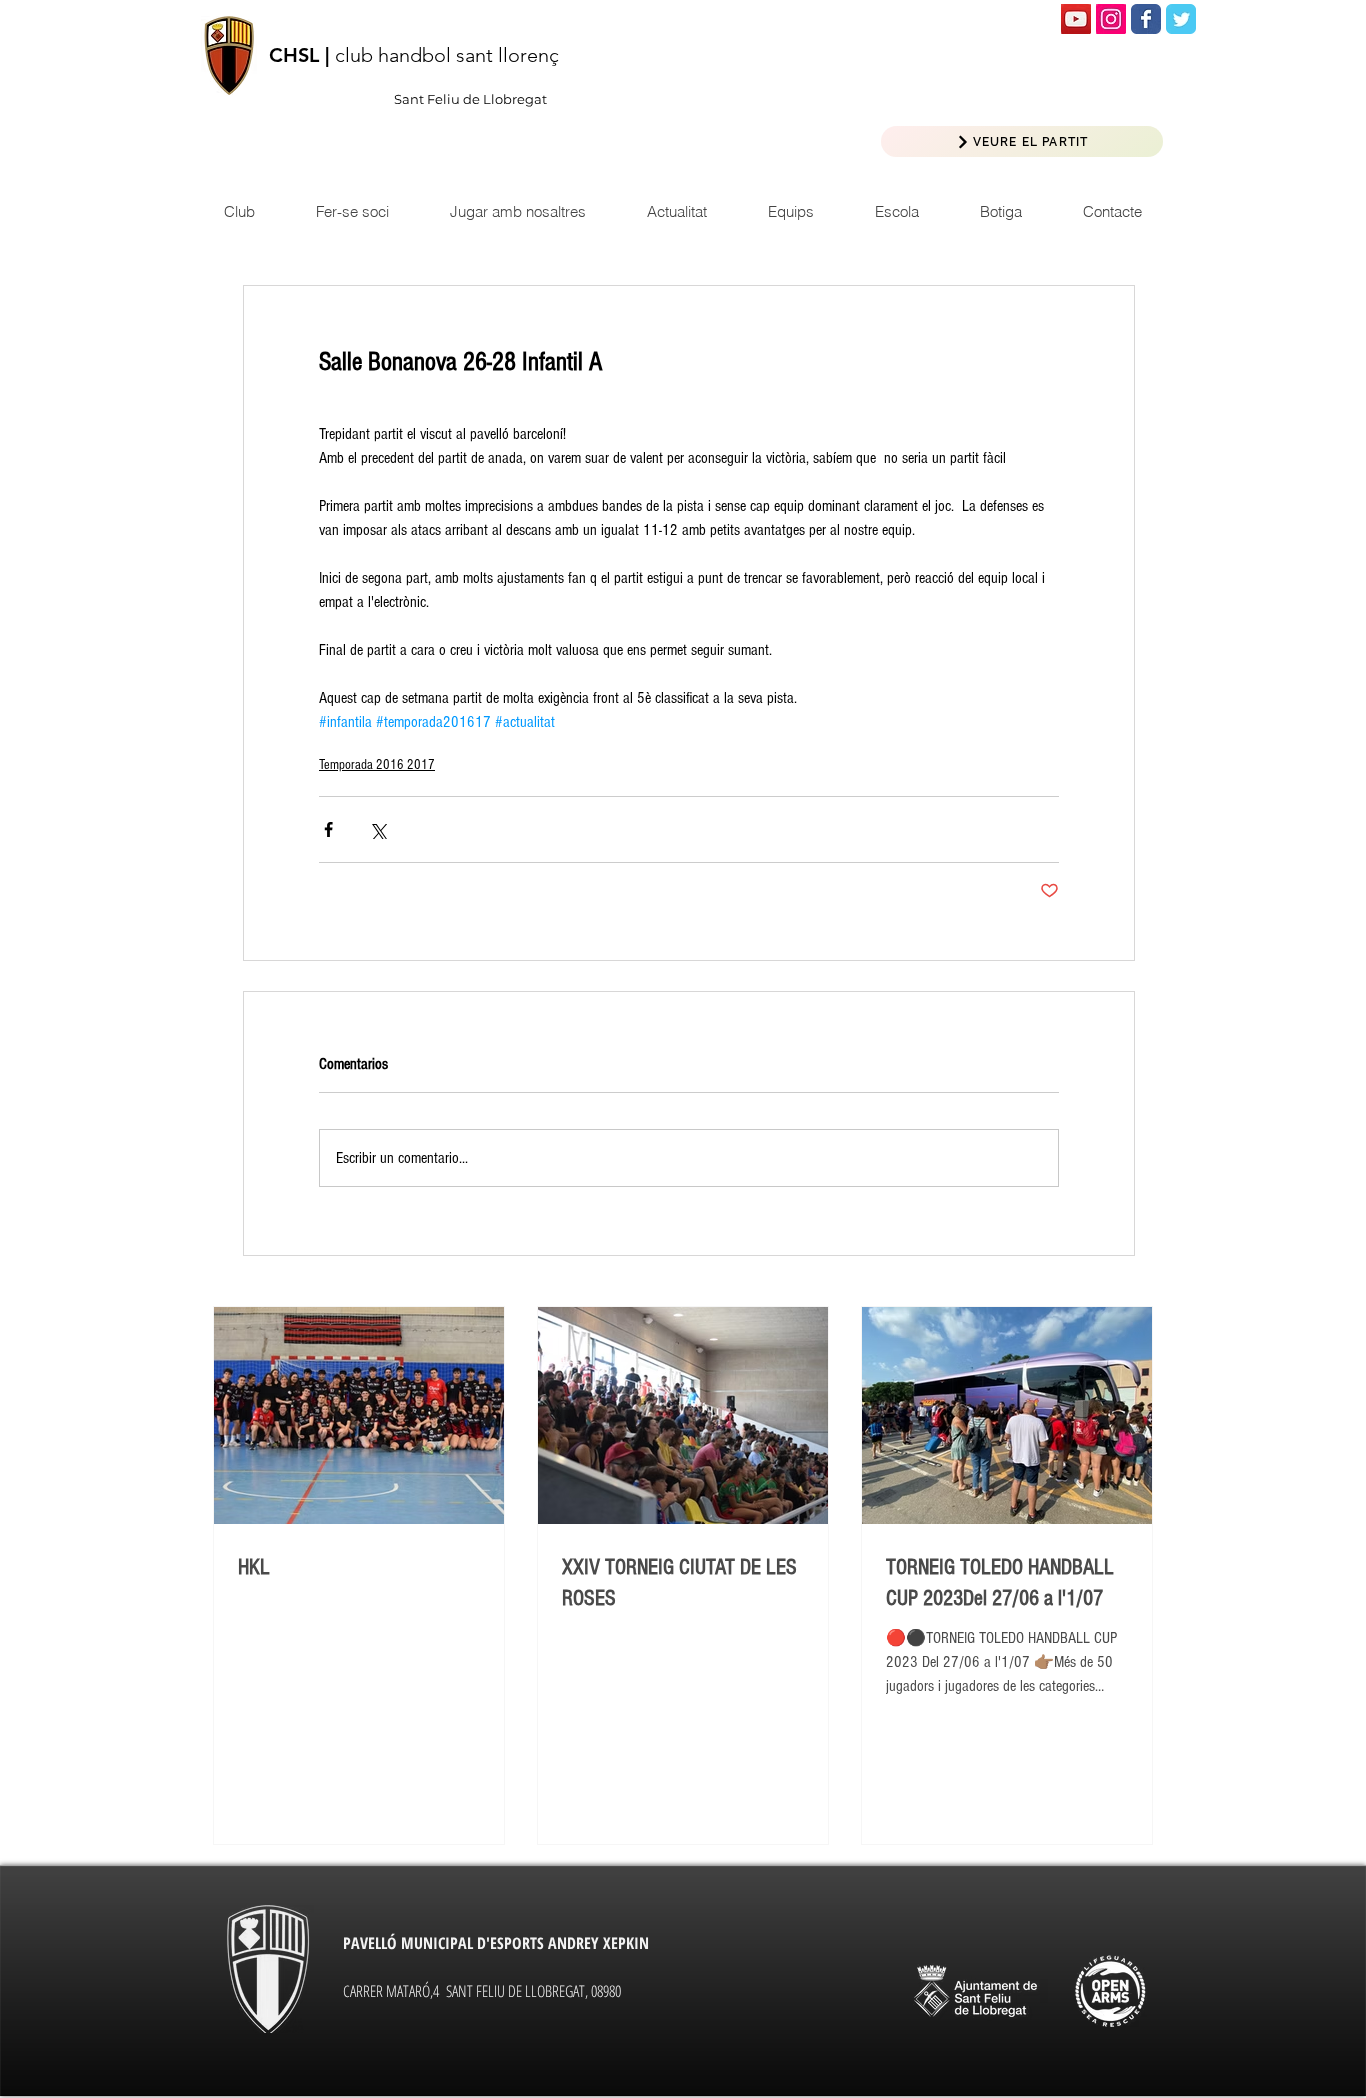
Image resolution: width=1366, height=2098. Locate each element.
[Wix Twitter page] (1181, 19)
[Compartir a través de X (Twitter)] (377, 829)
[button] (676, 211)
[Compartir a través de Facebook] (328, 829)
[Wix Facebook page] (1146, 19)
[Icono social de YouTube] (1076, 19)
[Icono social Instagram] (1111, 19)
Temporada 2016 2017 (377, 765)
